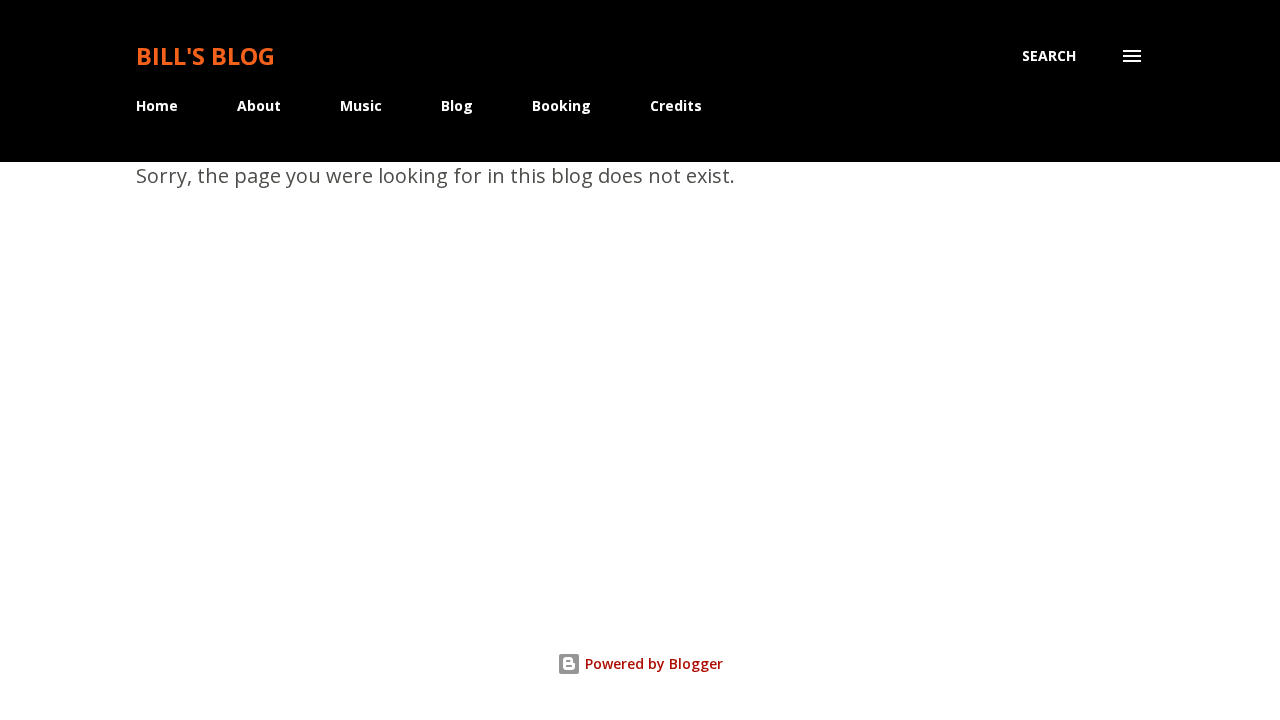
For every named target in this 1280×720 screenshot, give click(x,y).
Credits (676, 105)
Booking (561, 105)
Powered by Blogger (652, 663)
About (259, 105)
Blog (457, 105)
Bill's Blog (205, 55)
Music (361, 105)
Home (157, 105)
